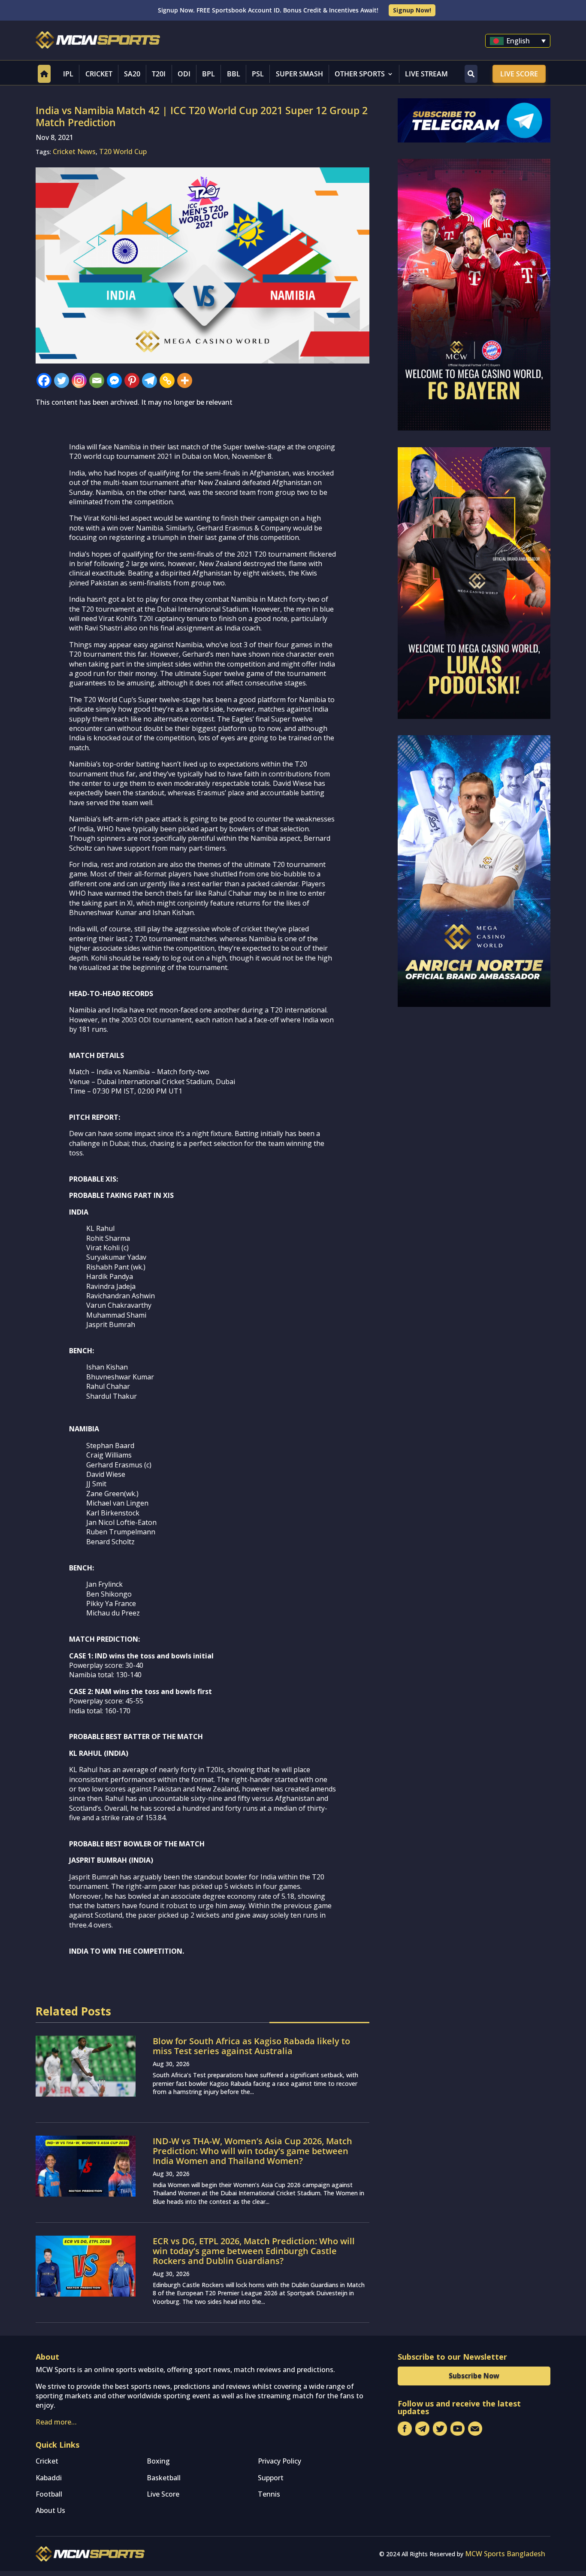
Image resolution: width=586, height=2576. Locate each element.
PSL (258, 74)
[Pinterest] (132, 380)
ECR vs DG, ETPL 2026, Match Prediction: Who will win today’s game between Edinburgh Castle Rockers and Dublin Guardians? (254, 2251)
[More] (185, 380)
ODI (184, 74)
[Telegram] (150, 380)
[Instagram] (79, 380)
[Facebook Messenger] (114, 380)
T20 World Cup (123, 152)
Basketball (164, 2478)
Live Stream (426, 74)
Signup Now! (412, 10)
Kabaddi (49, 2478)
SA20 (132, 74)
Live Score (519, 74)
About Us (50, 2510)
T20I (159, 74)
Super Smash (299, 74)
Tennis (269, 2494)
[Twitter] (62, 380)
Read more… (56, 2422)
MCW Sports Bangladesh (505, 2554)
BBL (234, 74)
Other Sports (360, 74)
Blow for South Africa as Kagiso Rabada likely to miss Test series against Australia (251, 2046)
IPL (68, 74)
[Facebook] (44, 380)
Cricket (99, 74)
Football (49, 2494)
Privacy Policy (279, 2461)
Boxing (158, 2461)
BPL (208, 74)
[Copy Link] (167, 380)
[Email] (97, 380)
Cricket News (74, 152)
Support (271, 2478)
